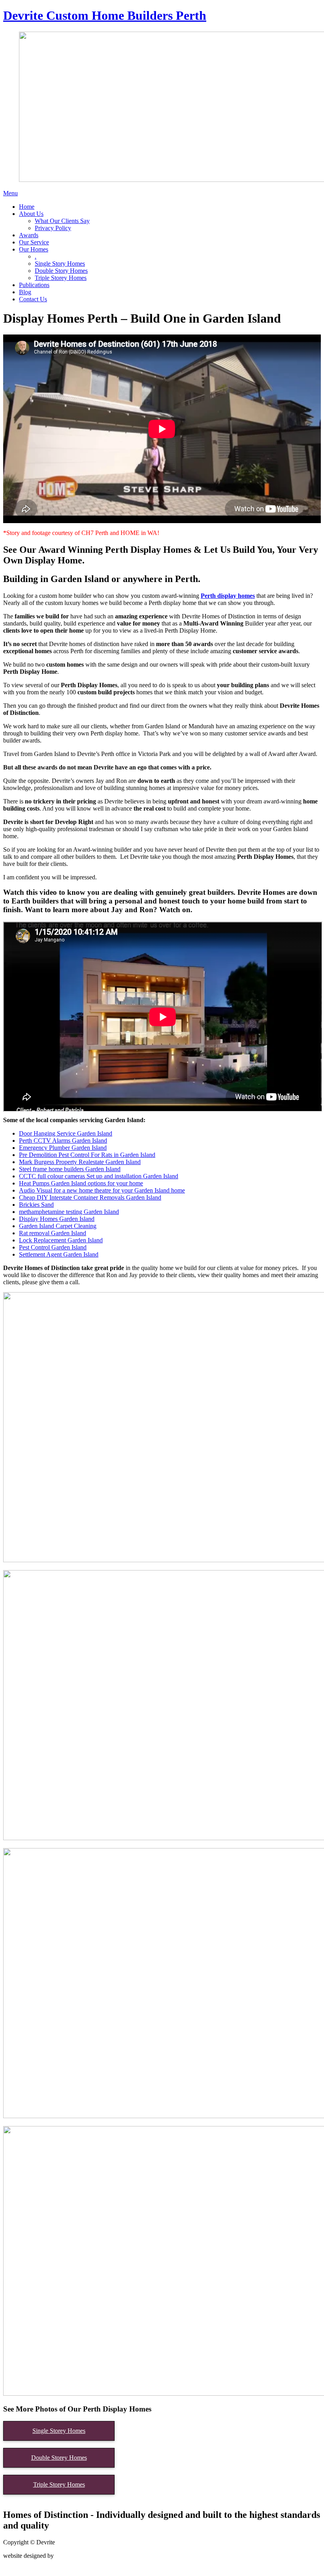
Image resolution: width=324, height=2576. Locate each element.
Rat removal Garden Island (53, 1233)
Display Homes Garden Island (57, 1219)
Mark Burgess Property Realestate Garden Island (80, 1162)
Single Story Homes (60, 264)
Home (27, 207)
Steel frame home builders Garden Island (70, 1169)
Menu (10, 193)
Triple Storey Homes (61, 278)
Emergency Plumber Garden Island (63, 1148)
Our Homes (34, 249)
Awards (29, 235)
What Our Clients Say (62, 221)
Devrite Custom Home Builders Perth (105, 15)
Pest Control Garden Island (53, 1247)
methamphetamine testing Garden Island (69, 1212)
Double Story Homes (61, 271)
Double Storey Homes (59, 2458)
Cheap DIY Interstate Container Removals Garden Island (90, 1197)
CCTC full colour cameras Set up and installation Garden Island (99, 1176)
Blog (25, 292)
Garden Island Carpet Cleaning (58, 1226)
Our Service (34, 242)
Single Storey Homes (59, 2431)
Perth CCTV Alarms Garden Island (63, 1141)
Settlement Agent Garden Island (59, 1254)
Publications (34, 285)
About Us (31, 214)
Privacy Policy (53, 228)
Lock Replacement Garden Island (61, 1240)
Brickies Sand (36, 1205)
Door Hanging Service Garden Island (66, 1133)
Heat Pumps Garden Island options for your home (81, 1183)
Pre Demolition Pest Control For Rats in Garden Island (87, 1155)
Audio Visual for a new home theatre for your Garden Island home (102, 1190)
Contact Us (33, 299)
